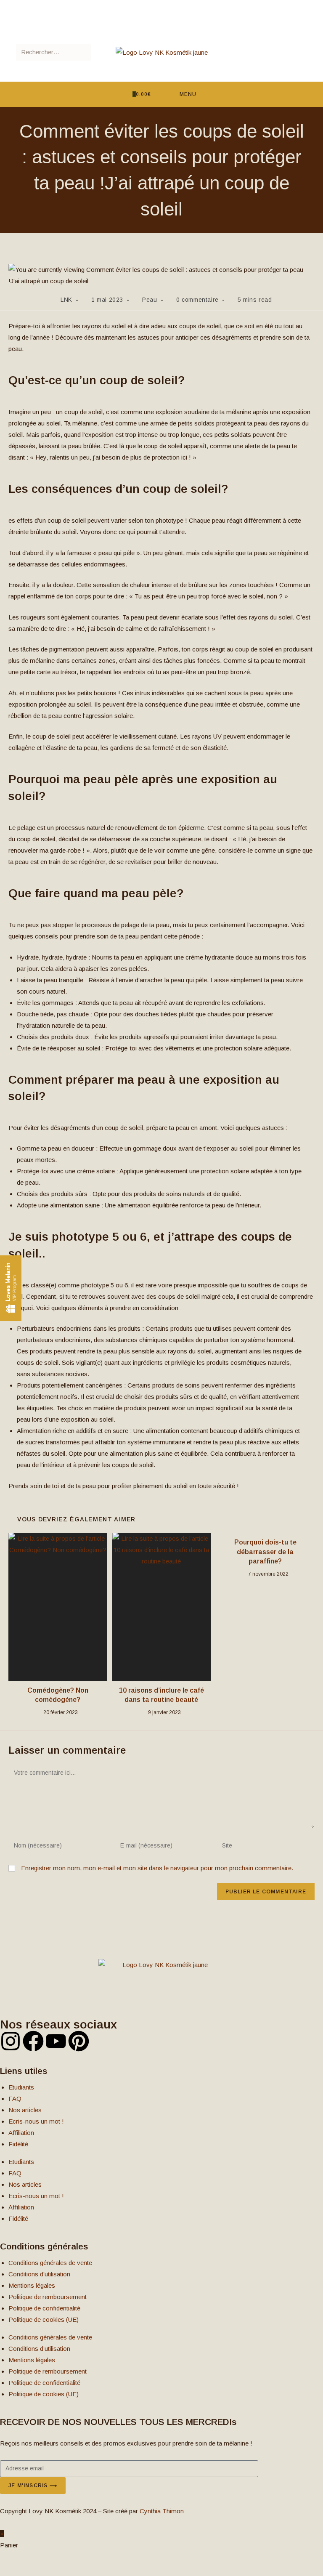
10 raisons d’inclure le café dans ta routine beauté (161, 1695)
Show (11, 1288)
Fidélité (18, 2144)
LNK (66, 300)
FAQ (15, 2099)
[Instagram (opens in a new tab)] (170, 4)
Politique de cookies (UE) (44, 2319)
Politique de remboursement (48, 2297)
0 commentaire (197, 300)
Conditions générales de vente (50, 2263)
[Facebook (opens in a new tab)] (152, 4)
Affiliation (21, 2133)
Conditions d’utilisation (39, 2274)
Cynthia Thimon (162, 2511)
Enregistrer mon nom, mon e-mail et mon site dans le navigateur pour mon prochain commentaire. (157, 1868)
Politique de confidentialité (44, 2308)
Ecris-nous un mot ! (36, 2121)
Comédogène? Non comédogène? (58, 1695)
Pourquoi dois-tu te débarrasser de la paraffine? (265, 1552)
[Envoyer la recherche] (83, 52)
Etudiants (21, 2087)
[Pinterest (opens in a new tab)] (160, 4)
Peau (150, 300)
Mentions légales (32, 2285)
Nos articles (25, 2110)
